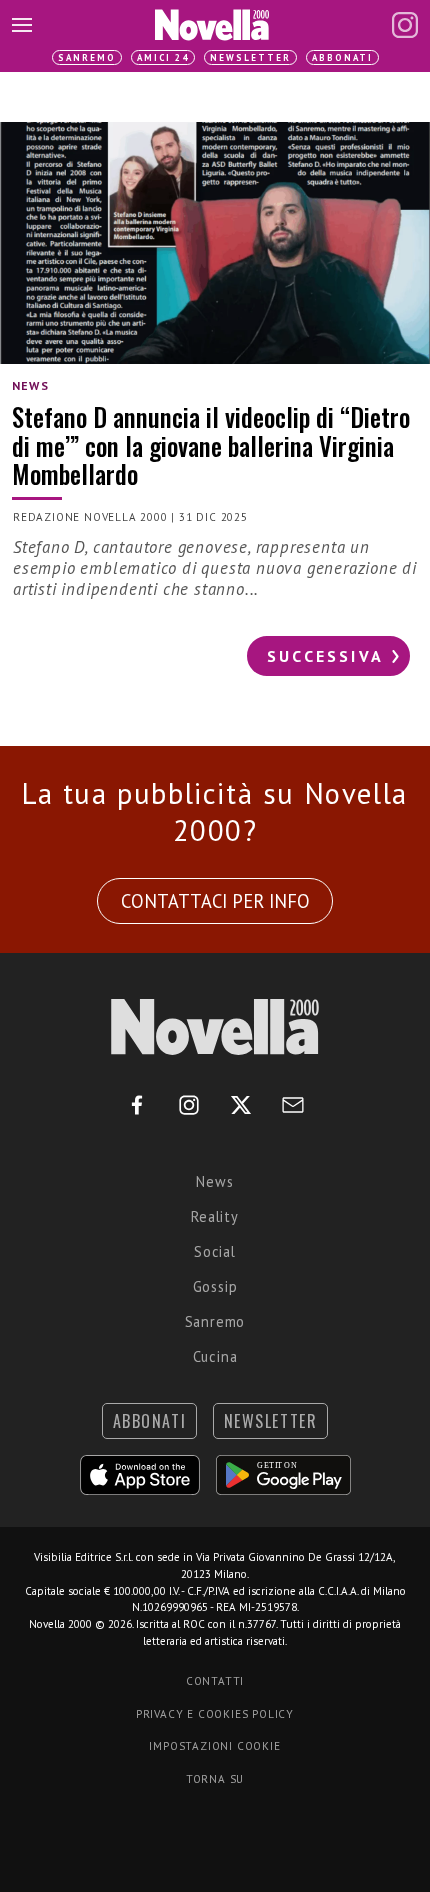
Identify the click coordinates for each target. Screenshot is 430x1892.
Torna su (215, 1779)
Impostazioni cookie (214, 1746)
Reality (215, 1216)
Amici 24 (163, 57)
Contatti (215, 1681)
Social (215, 1251)
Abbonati (342, 57)
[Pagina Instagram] (405, 25)
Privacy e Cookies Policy (215, 1714)
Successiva (325, 656)
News (214, 1181)
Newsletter (250, 57)
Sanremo (87, 57)
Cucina (215, 1356)
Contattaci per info (215, 901)
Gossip (215, 1286)
